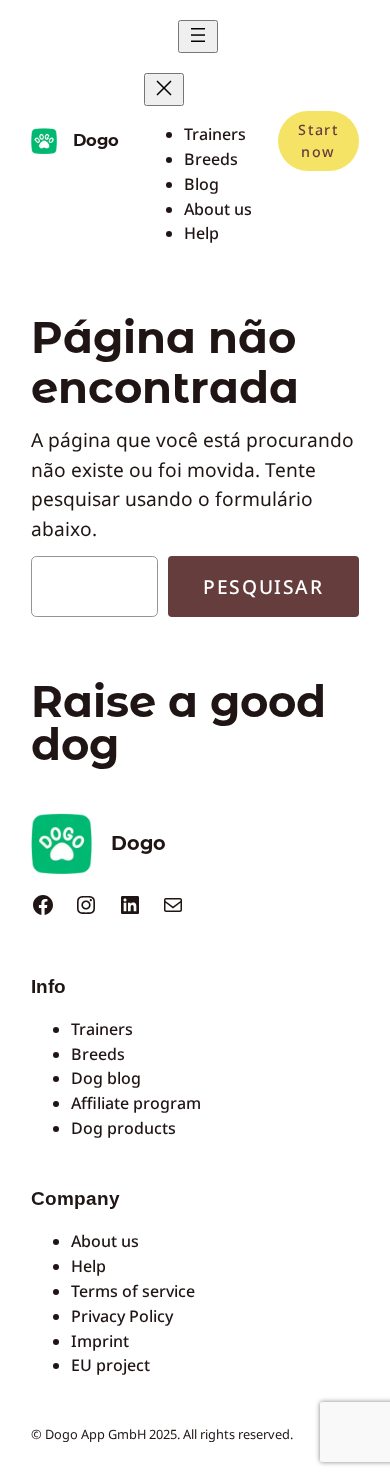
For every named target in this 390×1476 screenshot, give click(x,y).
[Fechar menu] (164, 89)
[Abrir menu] (198, 36)
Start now (318, 140)
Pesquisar (263, 586)
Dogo (96, 140)
